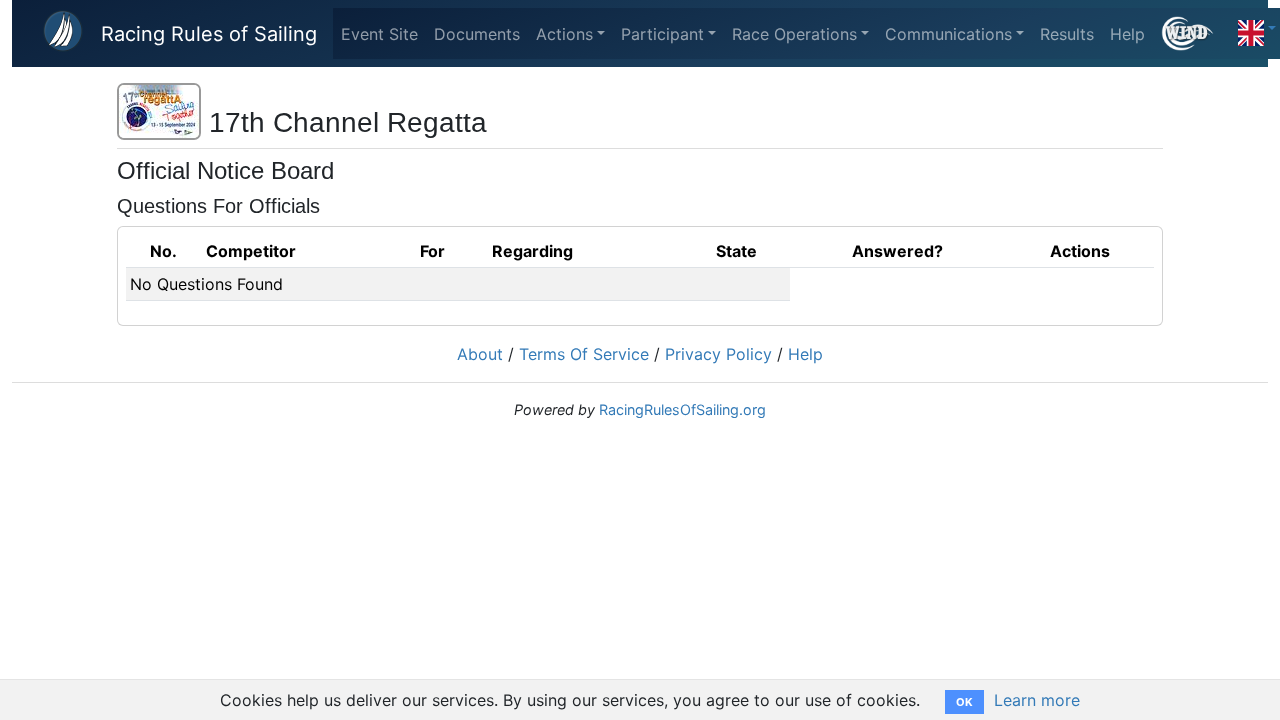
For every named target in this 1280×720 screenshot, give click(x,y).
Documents (477, 34)
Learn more (1037, 700)
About (480, 354)
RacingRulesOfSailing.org (682, 409)
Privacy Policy (718, 354)
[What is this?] (1195, 33)
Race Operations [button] (794, 34)
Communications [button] (948, 34)
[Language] (1257, 28)
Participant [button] (662, 34)
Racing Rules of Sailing (209, 34)
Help (1127, 34)
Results (1067, 34)
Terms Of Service (584, 354)
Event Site (379, 34)
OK (964, 702)
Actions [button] (564, 34)
